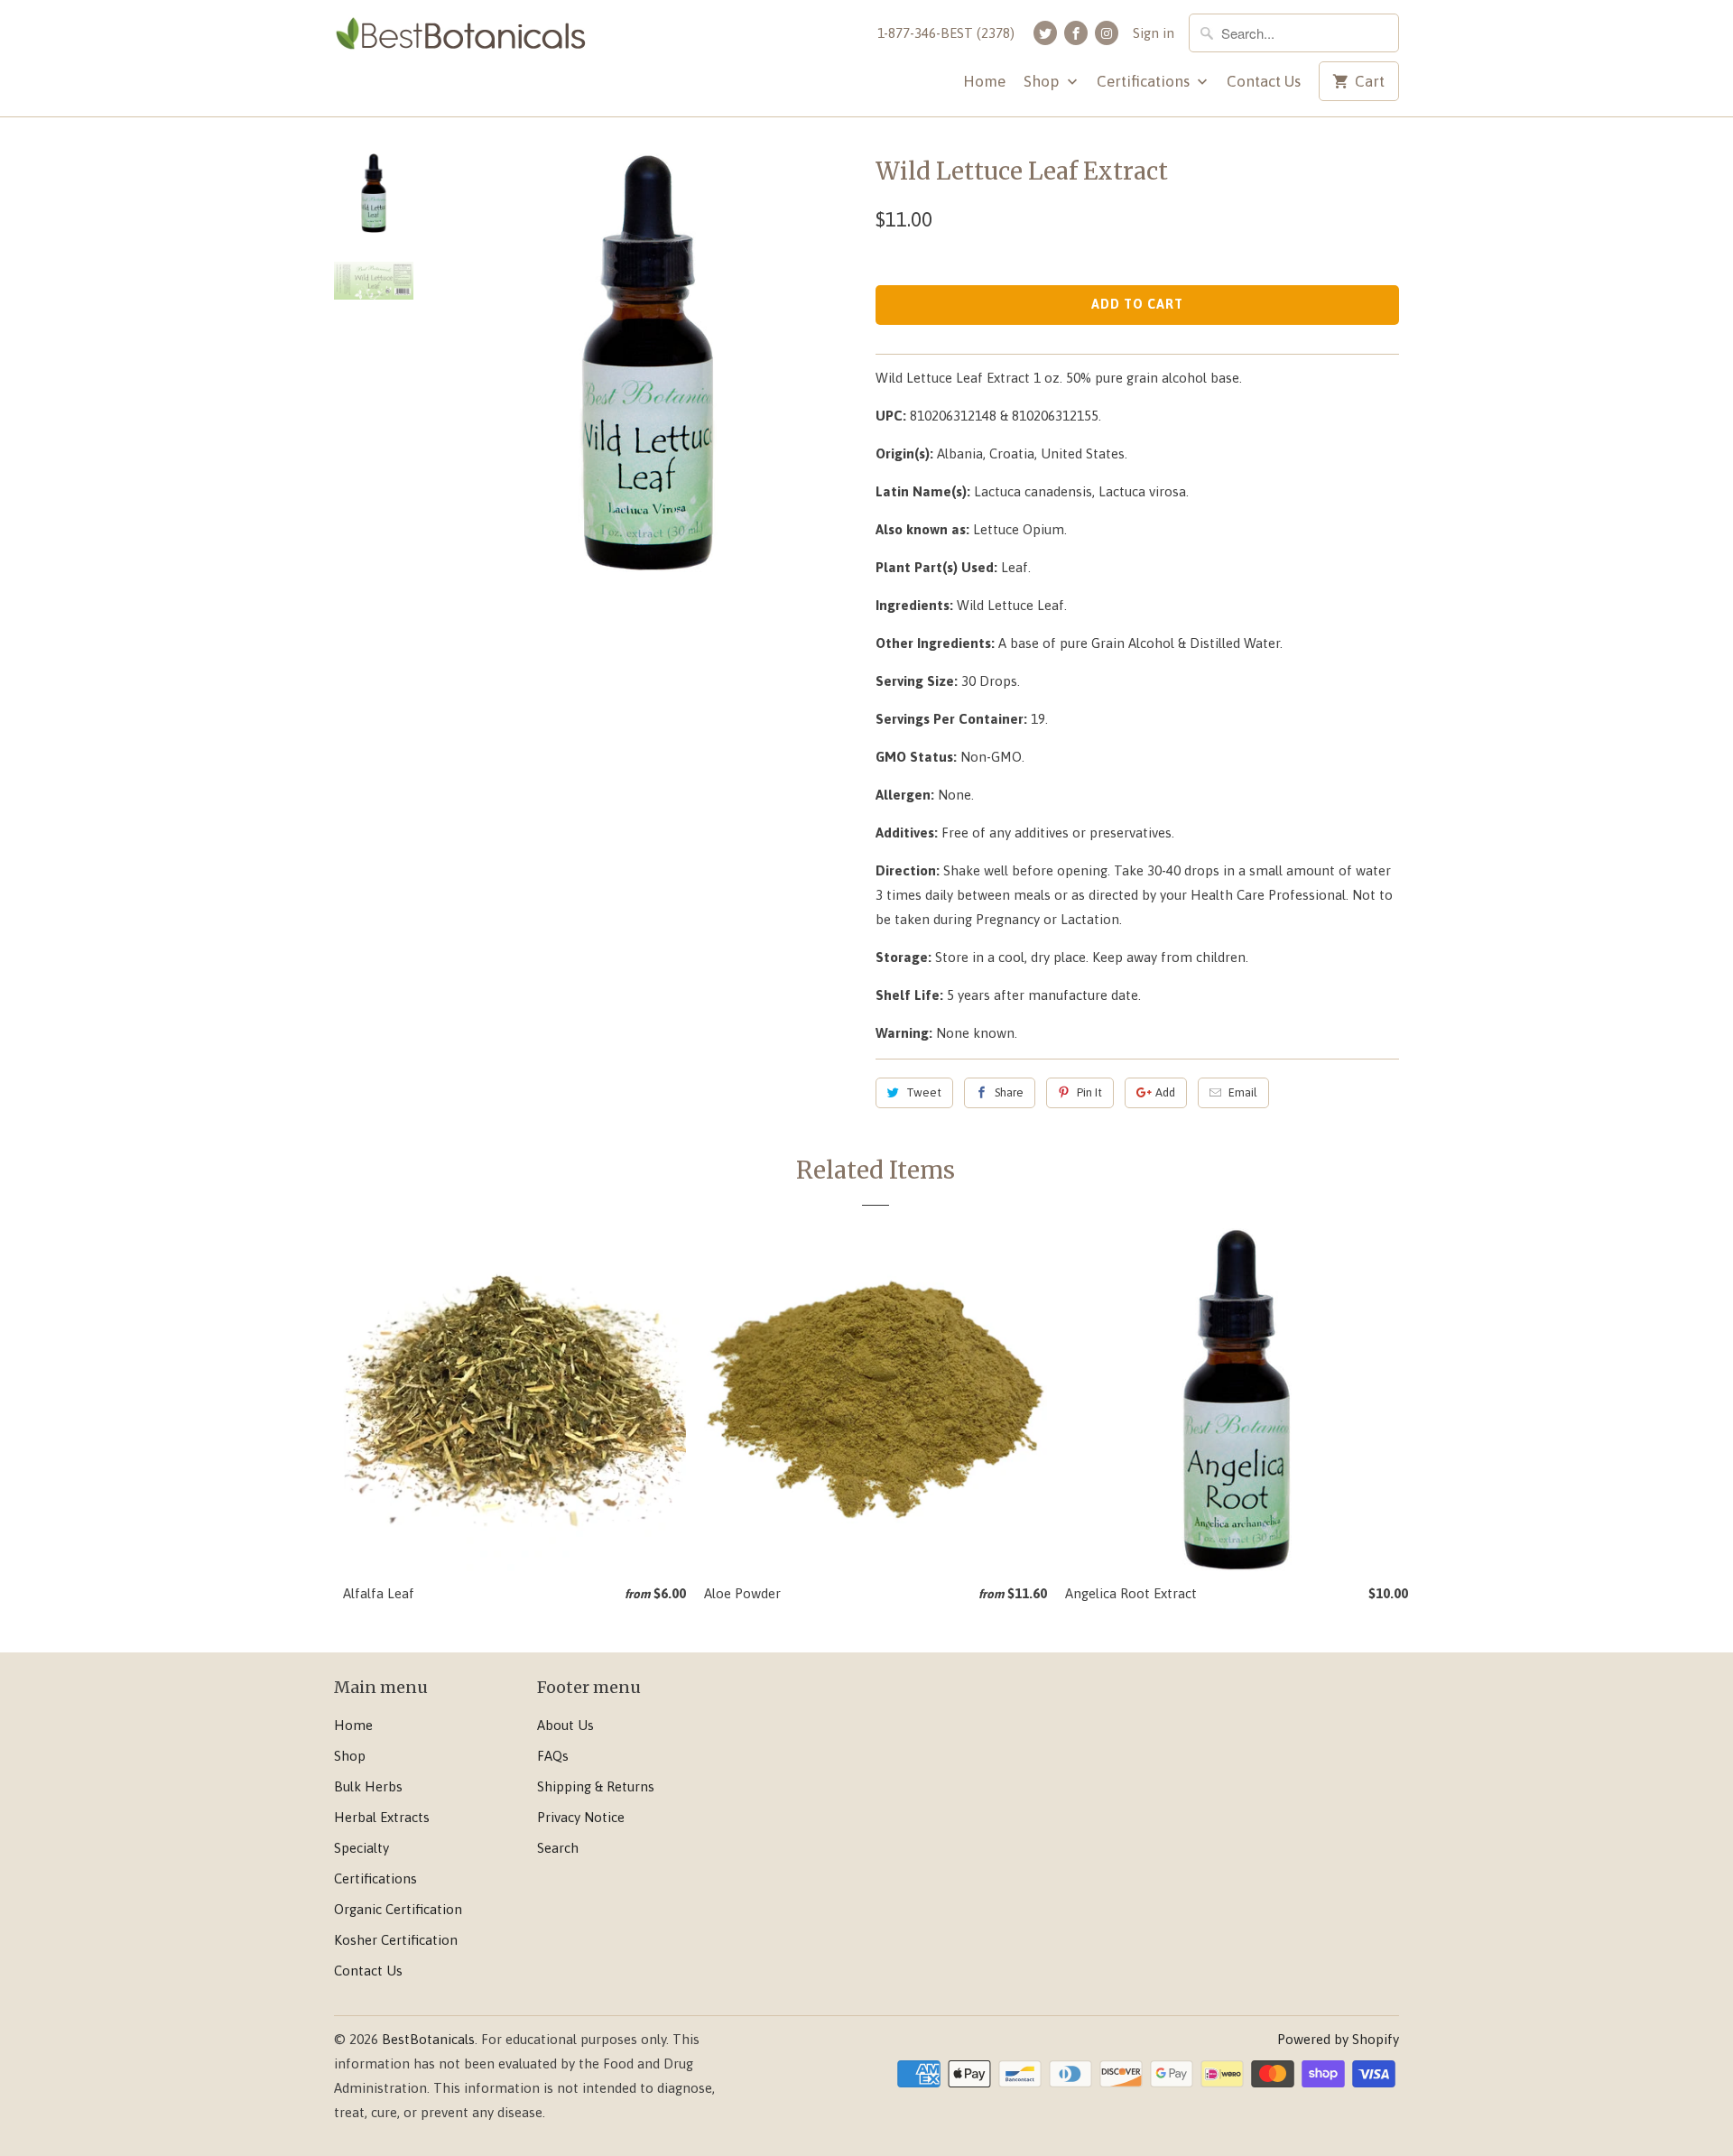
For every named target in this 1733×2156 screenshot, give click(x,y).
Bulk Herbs (368, 1786)
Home (984, 81)
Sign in (1154, 33)
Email (1243, 1092)
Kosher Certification (396, 1940)
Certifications (1145, 81)
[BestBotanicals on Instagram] (1107, 33)
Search (558, 1848)
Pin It (1089, 1092)
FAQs (553, 1756)
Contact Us (1264, 81)
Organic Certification (398, 1909)
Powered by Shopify (1338, 2039)
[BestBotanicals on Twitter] (1045, 33)
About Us (565, 1725)
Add (1165, 1092)
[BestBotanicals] (460, 39)
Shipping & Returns (596, 1786)
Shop (1043, 81)
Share (1009, 1092)
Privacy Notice (581, 1817)
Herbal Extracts (382, 1817)
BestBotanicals (428, 2039)
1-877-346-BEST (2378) (946, 33)
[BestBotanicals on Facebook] (1076, 33)
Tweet (924, 1092)
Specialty (361, 1848)
